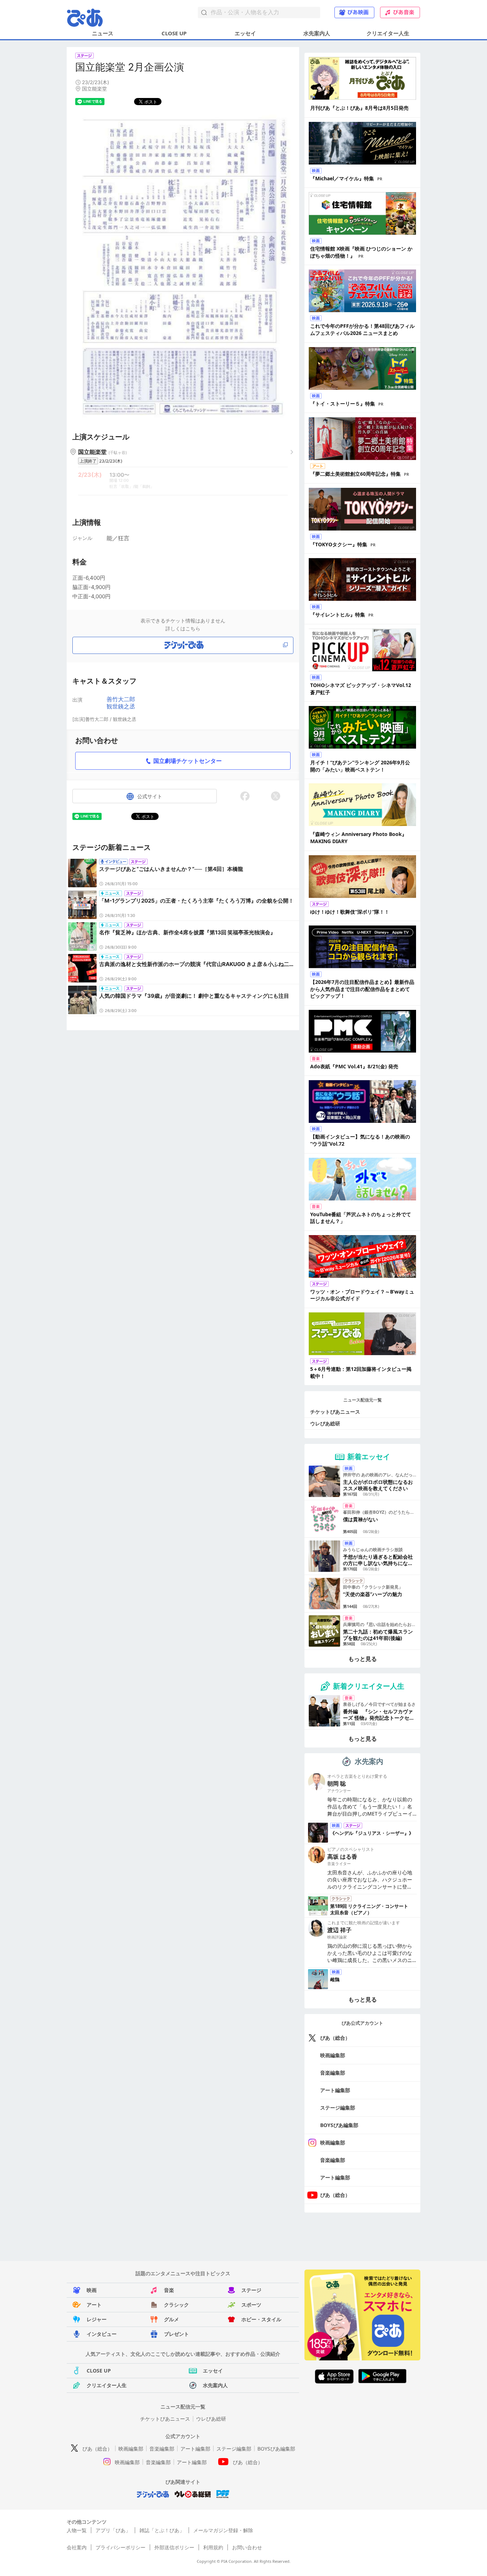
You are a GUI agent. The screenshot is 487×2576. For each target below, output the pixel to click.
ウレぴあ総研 (325, 1423)
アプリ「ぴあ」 (113, 2530)
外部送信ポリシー (174, 2547)
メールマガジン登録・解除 (223, 2530)
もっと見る (363, 1659)
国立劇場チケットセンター (188, 761)
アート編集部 (335, 2090)
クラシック (176, 2305)
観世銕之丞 (121, 706)
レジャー (97, 2319)
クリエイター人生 (388, 33)
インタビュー (102, 2334)
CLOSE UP (174, 33)
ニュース (103, 33)
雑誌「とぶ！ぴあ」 (162, 2530)
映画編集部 (333, 2055)
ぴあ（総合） (335, 2038)
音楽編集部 (333, 2073)
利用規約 (213, 2547)
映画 (92, 2290)
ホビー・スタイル (261, 2319)
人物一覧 (77, 2530)
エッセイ (245, 33)
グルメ (171, 2319)
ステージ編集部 (338, 2108)
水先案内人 (317, 33)
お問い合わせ (247, 2547)
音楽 (169, 2290)
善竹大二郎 (121, 699)
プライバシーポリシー (121, 2547)
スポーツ (251, 2305)
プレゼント (176, 2334)
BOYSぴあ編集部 (339, 2125)
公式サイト (150, 796)
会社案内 (77, 2547)
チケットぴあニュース (335, 1412)
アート (94, 2305)
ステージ (251, 2290)
